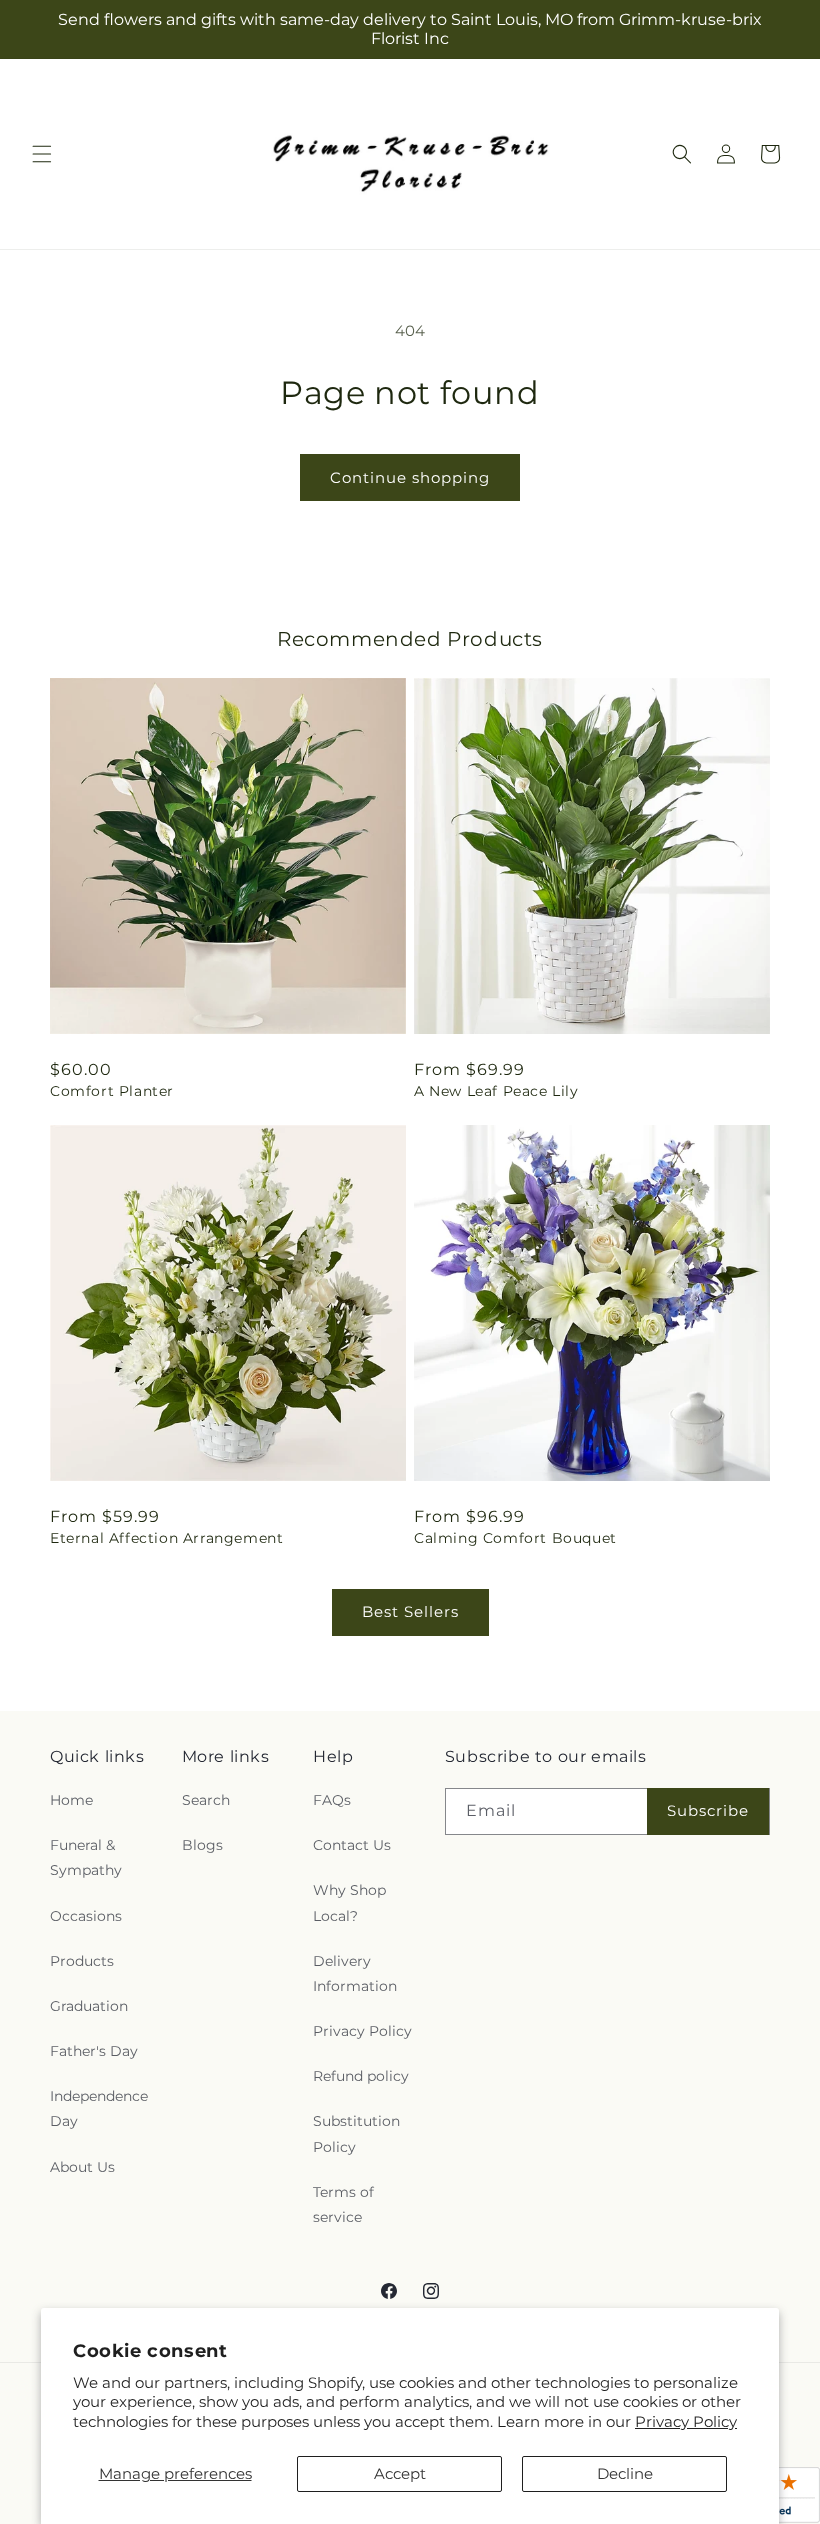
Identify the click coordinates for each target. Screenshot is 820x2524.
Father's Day (94, 2051)
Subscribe (708, 1810)
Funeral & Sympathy (86, 1857)
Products (82, 1961)
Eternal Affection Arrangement (166, 1538)
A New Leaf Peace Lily (496, 1091)
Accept (400, 2473)
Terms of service (343, 2204)
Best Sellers (410, 1611)
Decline (625, 2473)
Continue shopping (410, 477)
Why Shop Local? (349, 1902)
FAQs (332, 1800)
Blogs (202, 1845)
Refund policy (361, 2076)
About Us (82, 2167)
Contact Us (352, 1845)
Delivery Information (355, 1973)
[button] (42, 154)
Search (206, 1800)
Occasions (86, 1916)
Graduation (89, 2006)
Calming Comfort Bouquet (515, 1538)
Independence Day (99, 2108)
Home (71, 1800)
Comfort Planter (112, 1091)
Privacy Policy (686, 2421)
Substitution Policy (356, 2133)
